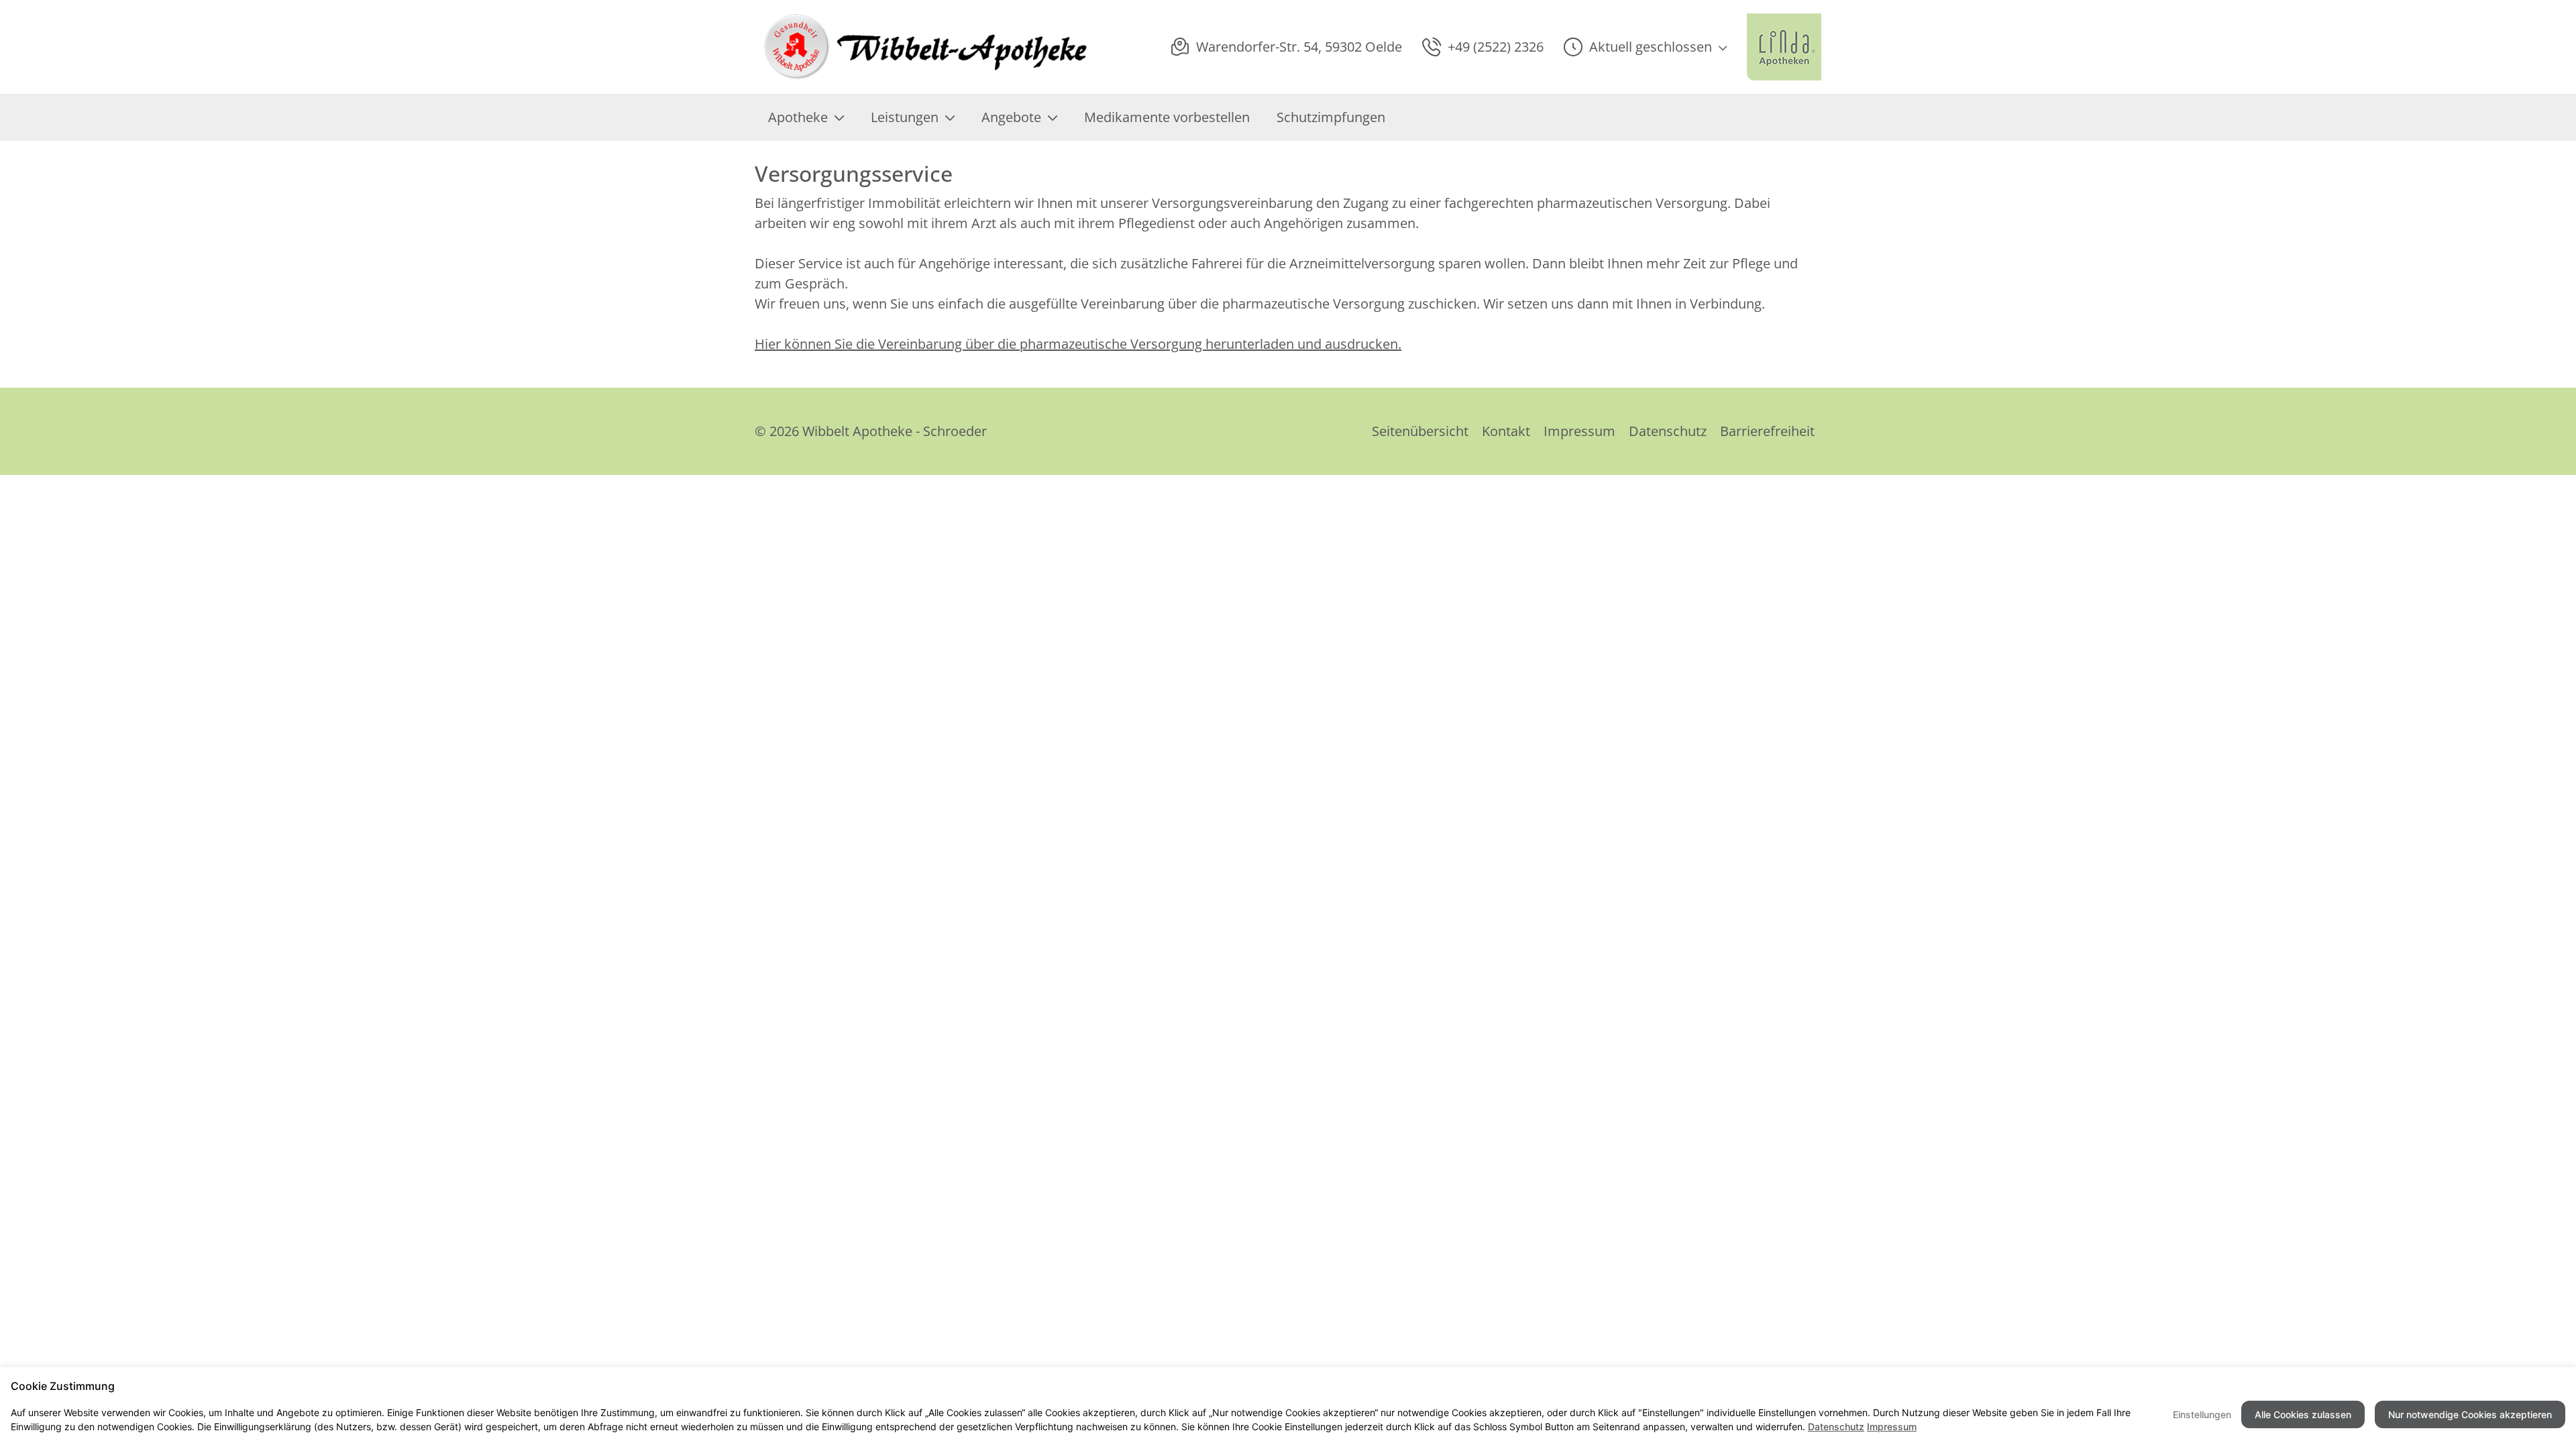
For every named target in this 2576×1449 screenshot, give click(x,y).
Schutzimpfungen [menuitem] (1331, 117)
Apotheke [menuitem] (798, 117)
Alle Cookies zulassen (2303, 1414)
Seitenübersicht (1420, 431)
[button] (1645, 47)
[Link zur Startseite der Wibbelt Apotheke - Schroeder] (922, 47)
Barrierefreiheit (1767, 431)
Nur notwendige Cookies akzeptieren (2470, 1414)
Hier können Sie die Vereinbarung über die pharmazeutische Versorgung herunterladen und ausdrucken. (1078, 344)
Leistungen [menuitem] (905, 117)
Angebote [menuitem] (1011, 117)
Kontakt (1506, 431)
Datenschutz (1668, 431)
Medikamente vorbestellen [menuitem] (1167, 117)
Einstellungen (2202, 1414)
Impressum (1579, 431)
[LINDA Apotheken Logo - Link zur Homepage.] (1784, 47)
